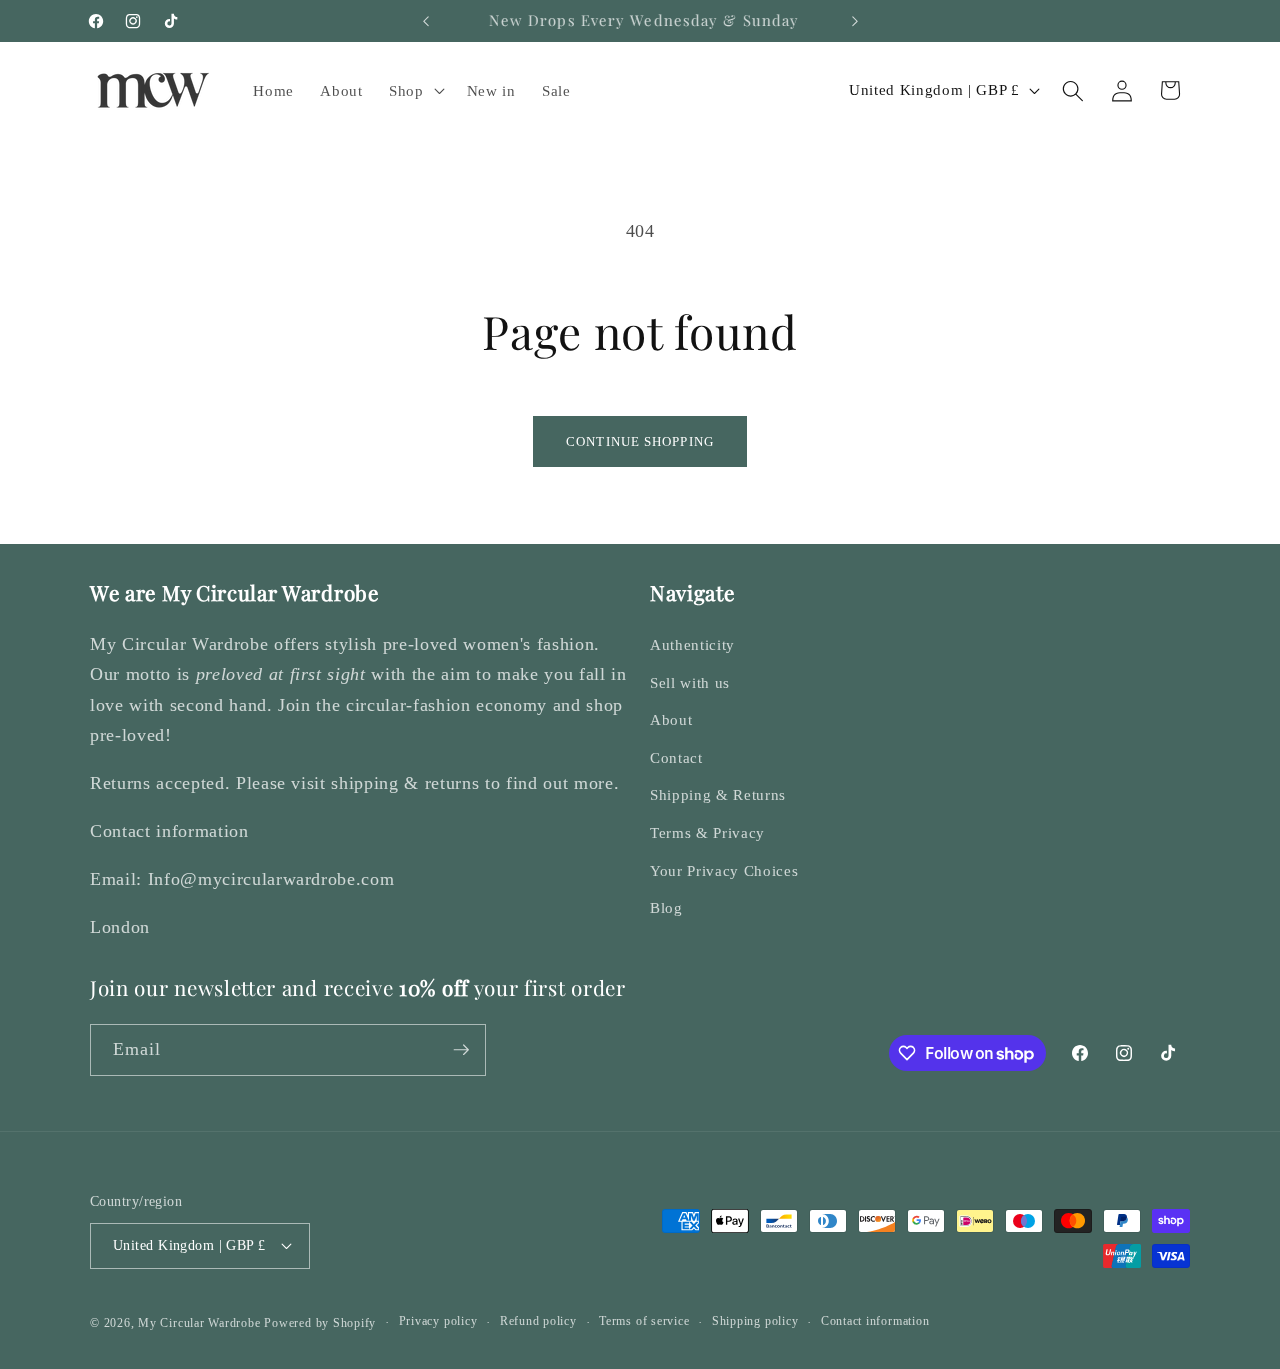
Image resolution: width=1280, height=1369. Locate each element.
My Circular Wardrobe (199, 1323)
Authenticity (692, 644)
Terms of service (644, 1321)
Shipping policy (755, 1321)
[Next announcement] (855, 21)
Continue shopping (640, 441)
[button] (415, 91)
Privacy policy (438, 1321)
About (671, 719)
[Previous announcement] (426, 21)
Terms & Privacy (707, 832)
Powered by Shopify (320, 1323)
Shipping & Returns (718, 794)
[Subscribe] (461, 1050)
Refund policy (538, 1321)
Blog (666, 907)
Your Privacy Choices (724, 870)
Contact (676, 757)
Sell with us (690, 682)
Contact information (875, 1321)
